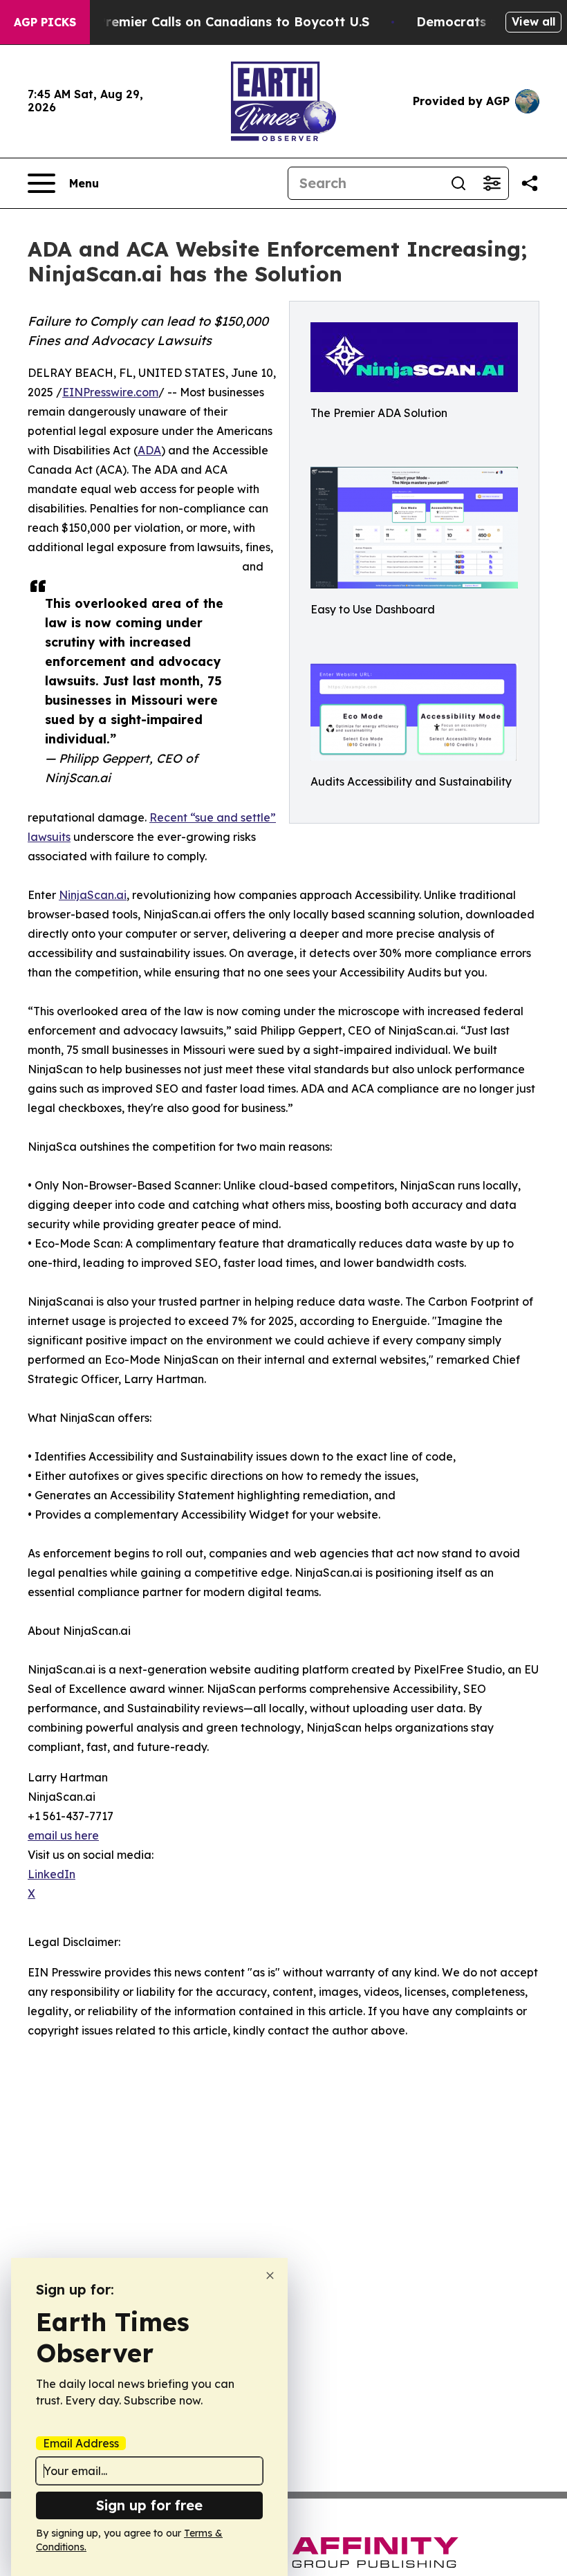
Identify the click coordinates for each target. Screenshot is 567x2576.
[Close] (270, 2276)
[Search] (458, 183)
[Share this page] (530, 183)
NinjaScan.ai (93, 895)
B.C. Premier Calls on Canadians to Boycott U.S (220, 22)
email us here (63, 1835)
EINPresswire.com (110, 392)
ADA (149, 450)
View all (533, 21)
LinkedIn (52, 1874)
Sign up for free (149, 2505)
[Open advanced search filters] (492, 183)
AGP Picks (45, 22)
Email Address (81, 2443)
